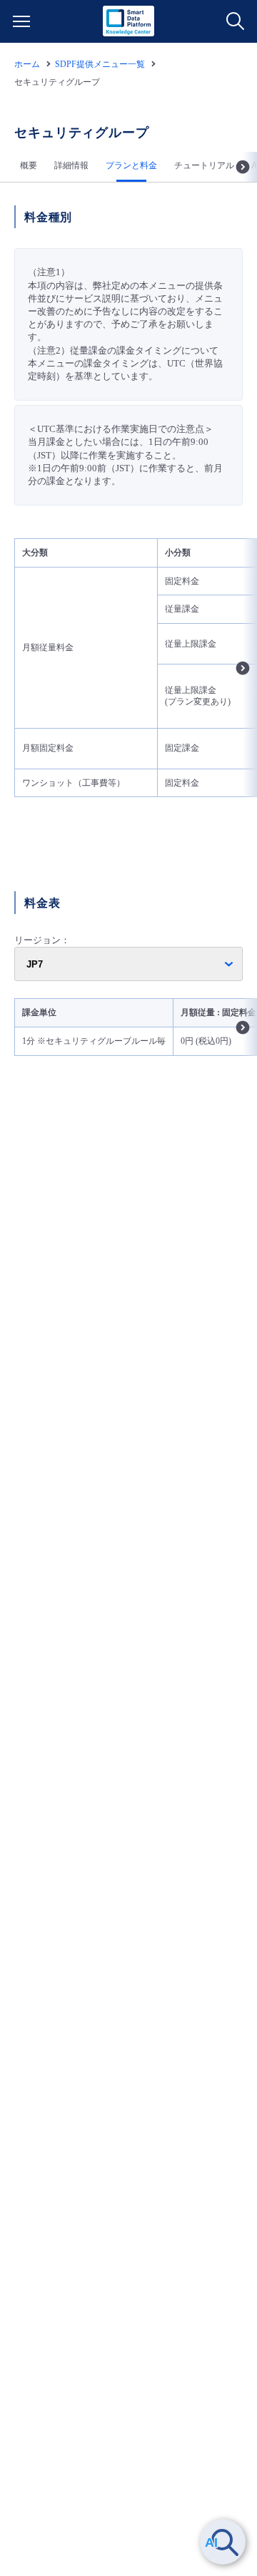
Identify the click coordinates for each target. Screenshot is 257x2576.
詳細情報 (71, 165)
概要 (29, 165)
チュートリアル (204, 165)
